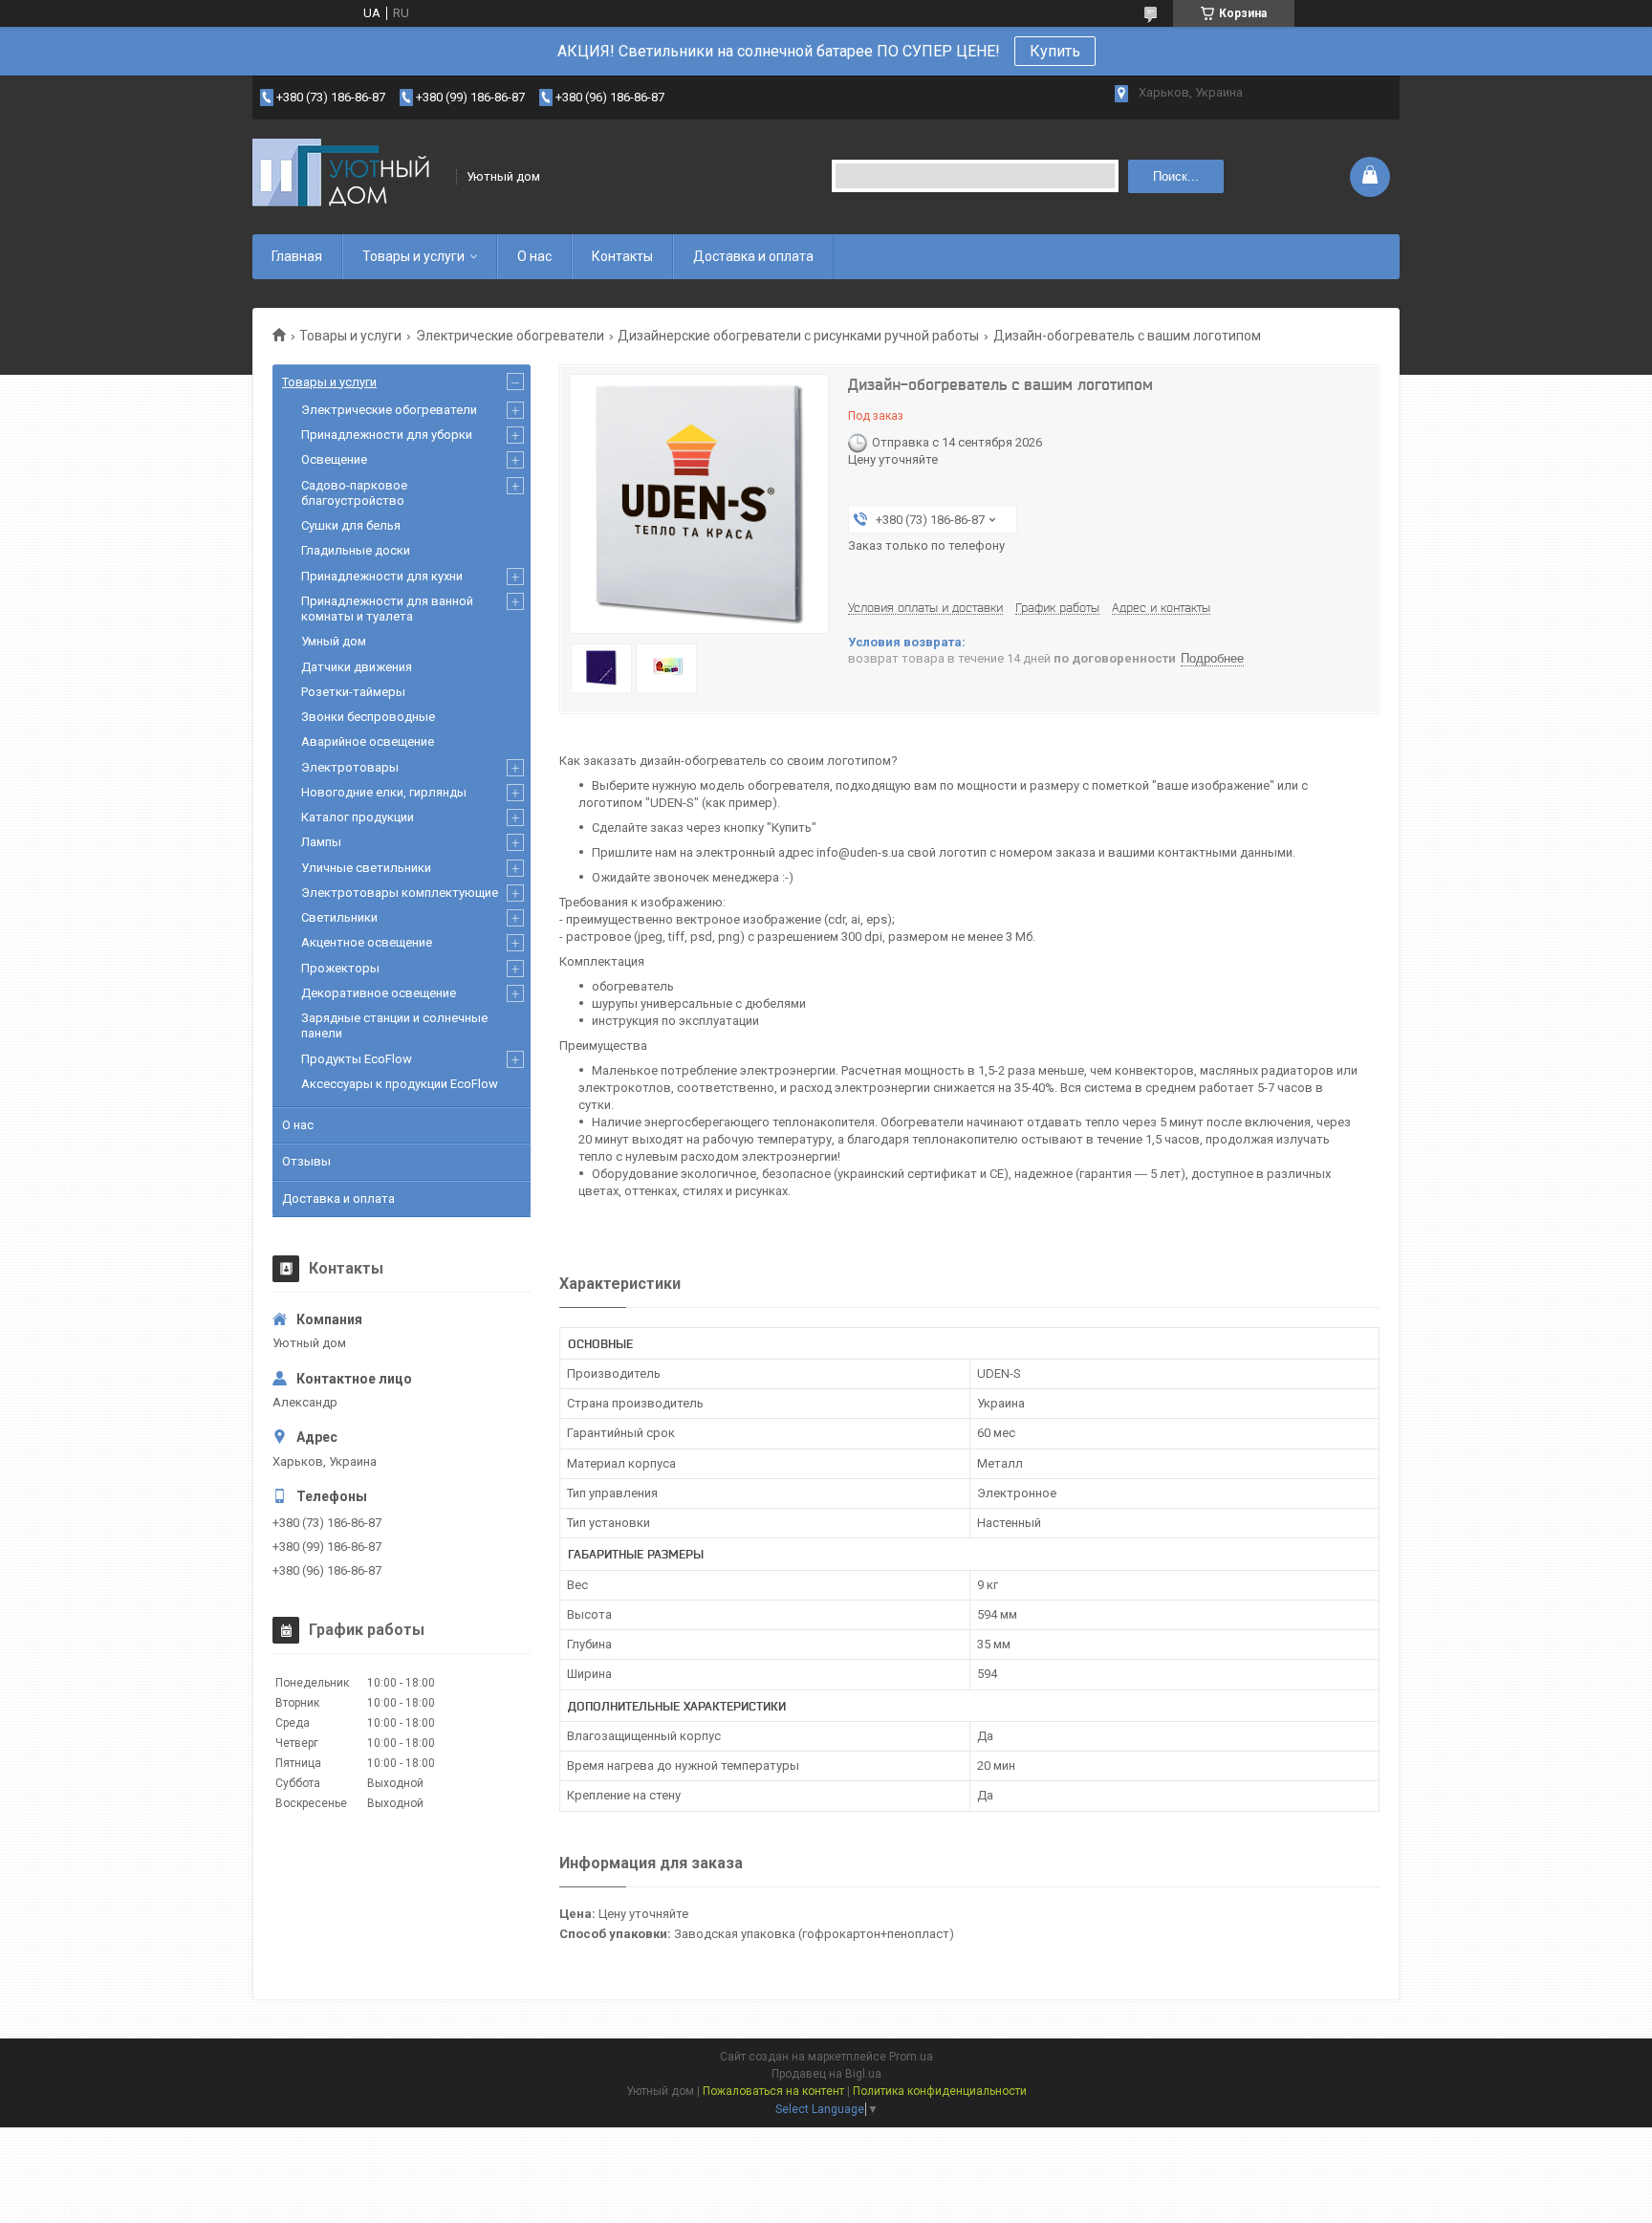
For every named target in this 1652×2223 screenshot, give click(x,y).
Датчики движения (357, 667)
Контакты (622, 256)
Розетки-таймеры (353, 692)
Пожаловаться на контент (773, 2091)
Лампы (321, 842)
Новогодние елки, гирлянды (384, 792)
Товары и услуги (413, 256)
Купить (1055, 51)
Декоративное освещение (379, 993)
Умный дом (334, 641)
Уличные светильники (366, 868)
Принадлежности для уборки (387, 435)
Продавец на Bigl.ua (826, 2074)
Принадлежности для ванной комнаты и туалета (387, 609)
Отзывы (306, 1161)
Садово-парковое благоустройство (354, 493)
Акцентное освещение (367, 942)
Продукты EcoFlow (357, 1059)
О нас (534, 256)
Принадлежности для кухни (382, 576)
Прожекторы (340, 968)
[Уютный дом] (348, 176)
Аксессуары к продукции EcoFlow (400, 1084)
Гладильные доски (356, 550)
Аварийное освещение (368, 741)
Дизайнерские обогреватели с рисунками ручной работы (798, 336)
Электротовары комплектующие (400, 893)
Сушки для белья (351, 525)
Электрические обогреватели (510, 336)
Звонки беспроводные (368, 717)
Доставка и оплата (753, 256)
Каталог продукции (358, 817)
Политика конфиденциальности (940, 2091)
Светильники (339, 917)
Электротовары (350, 767)
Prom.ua (911, 2057)
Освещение (334, 459)
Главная (297, 256)
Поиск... (1176, 176)
